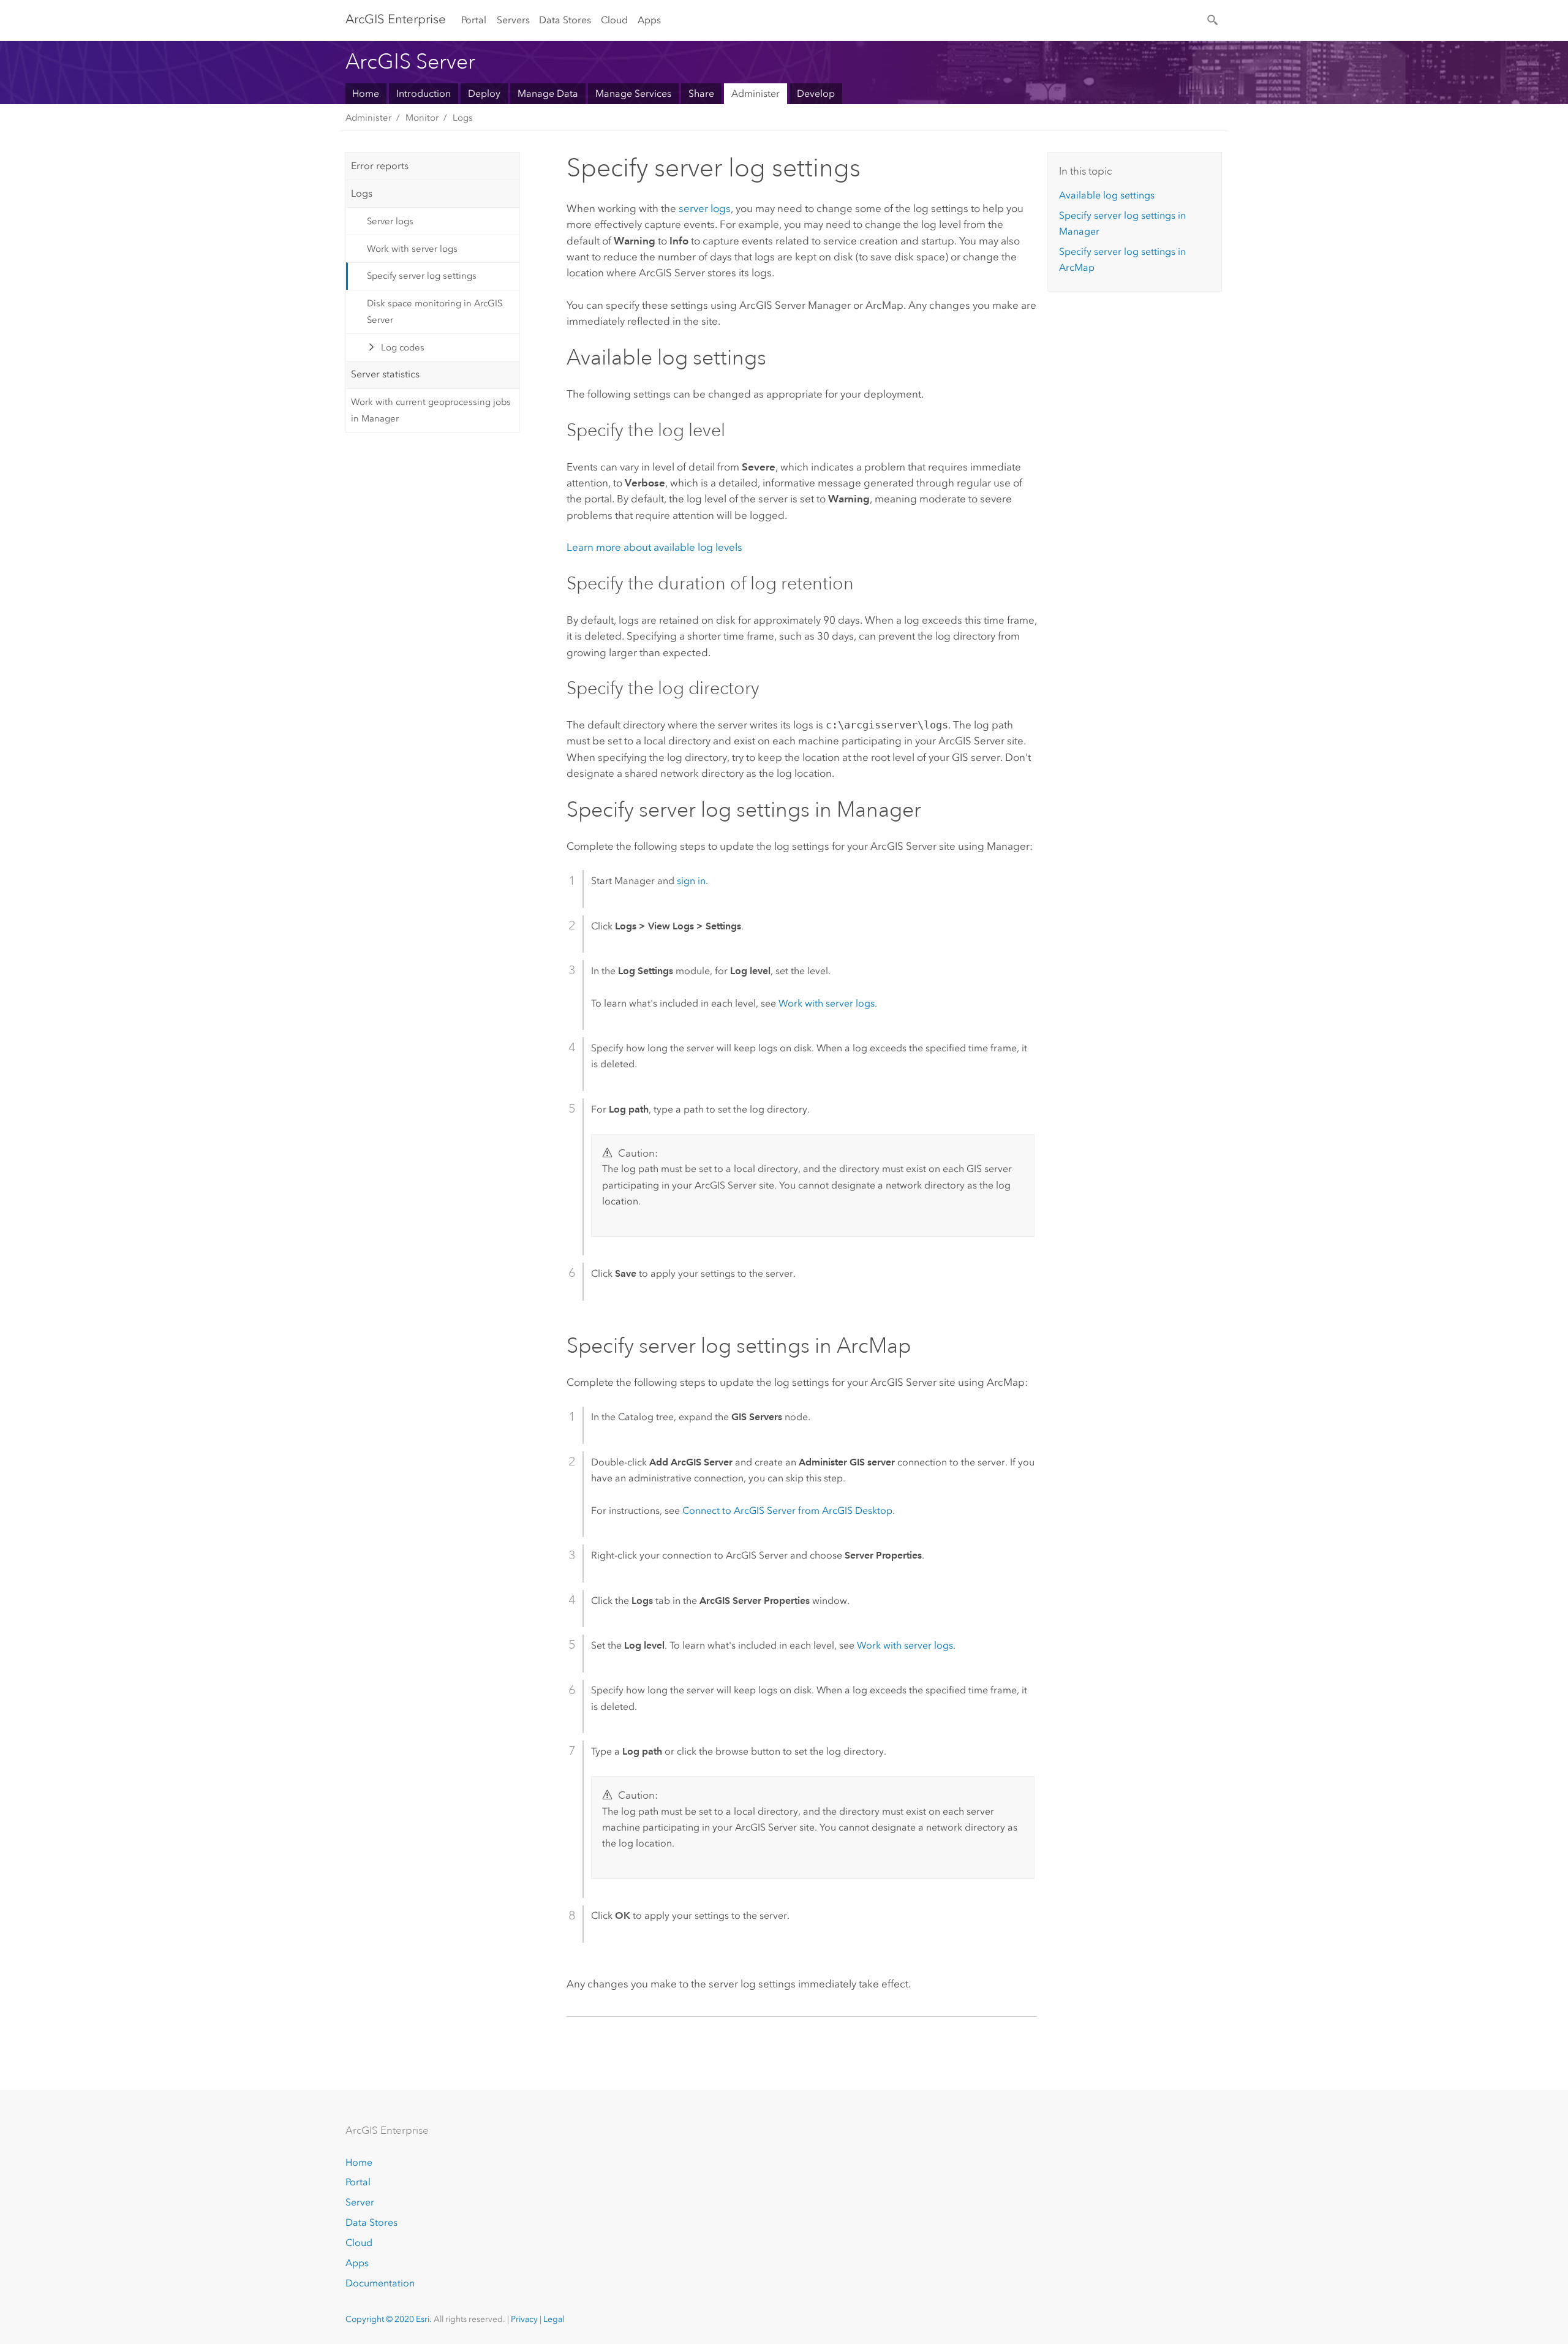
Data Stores (565, 20)
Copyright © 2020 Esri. (389, 2319)
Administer (756, 93)
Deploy (484, 93)
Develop (816, 93)
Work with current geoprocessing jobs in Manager (431, 410)
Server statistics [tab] (385, 374)
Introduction (424, 93)
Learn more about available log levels (654, 547)
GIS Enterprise (396, 19)
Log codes (403, 347)
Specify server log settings (422, 276)
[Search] (1213, 19)
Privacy (524, 2319)
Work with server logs (412, 249)
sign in (691, 881)
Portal (474, 20)
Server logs (390, 221)
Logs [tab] (362, 193)
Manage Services (633, 93)
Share (701, 93)
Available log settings (1107, 195)
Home (366, 93)
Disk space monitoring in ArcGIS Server (435, 311)
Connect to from (787, 1510)
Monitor (422, 118)
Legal (554, 2319)
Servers (513, 20)
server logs (705, 208)
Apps (649, 20)
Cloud (614, 20)
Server (360, 2202)
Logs (463, 118)
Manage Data (548, 93)
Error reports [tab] (380, 166)
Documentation (380, 2283)
